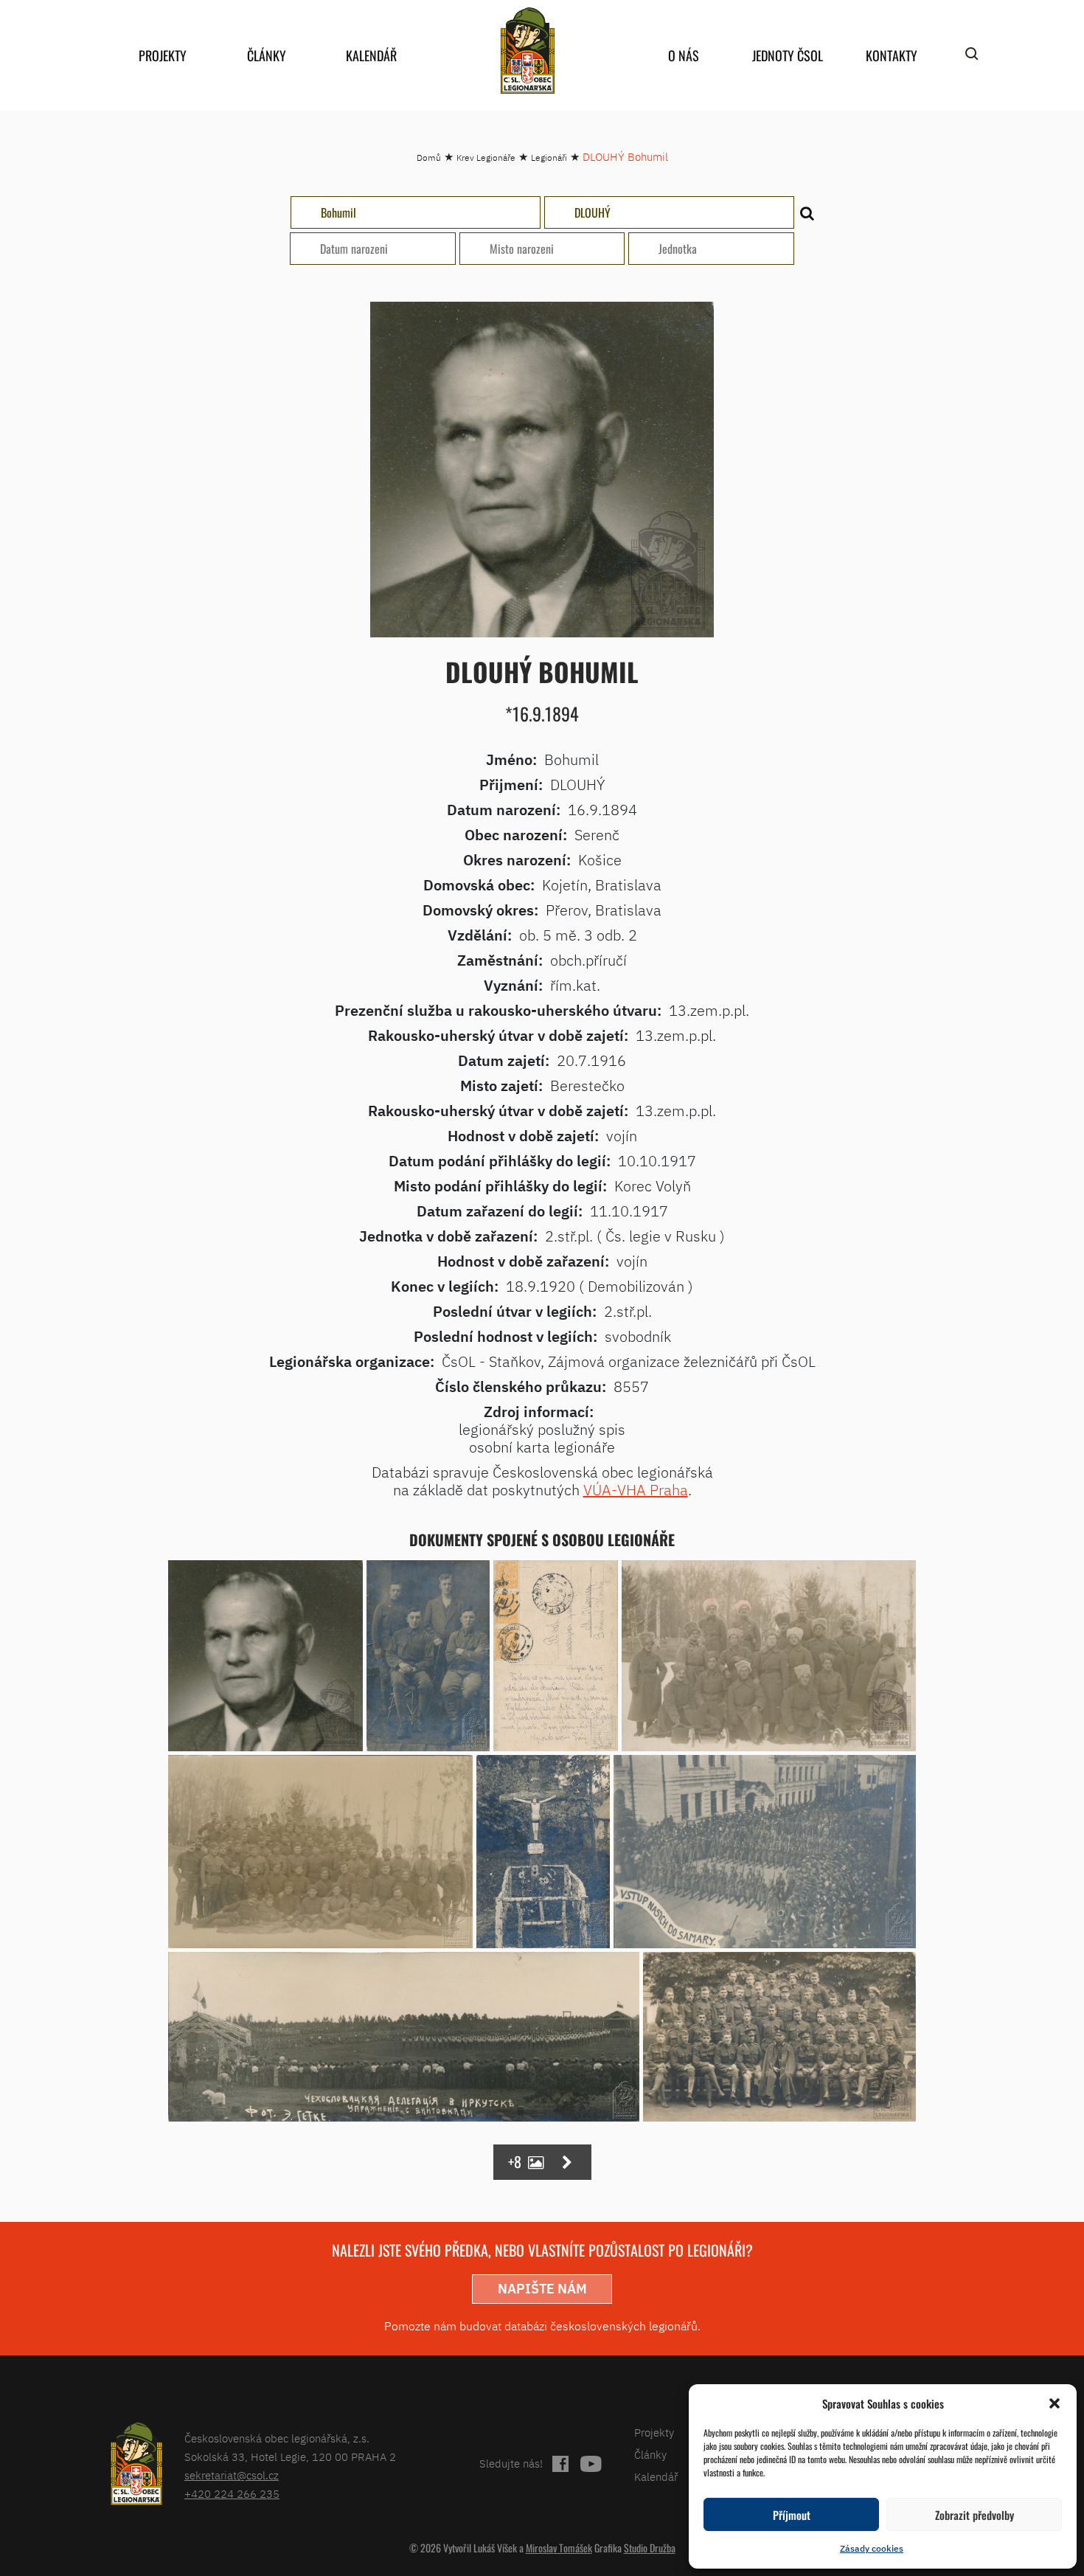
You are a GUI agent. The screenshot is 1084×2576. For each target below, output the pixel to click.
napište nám (542, 2289)
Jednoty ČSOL (788, 55)
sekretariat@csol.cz (232, 2475)
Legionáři (549, 157)
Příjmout (792, 2515)
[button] (1055, 2403)
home (527, 51)
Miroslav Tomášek (559, 2548)
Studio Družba (650, 2548)
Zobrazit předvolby (974, 2515)
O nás (684, 55)
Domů (429, 157)
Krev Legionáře (486, 157)
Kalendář (371, 55)
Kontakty (892, 55)
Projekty (163, 55)
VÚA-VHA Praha (636, 1490)
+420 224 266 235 (232, 2494)
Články (267, 55)
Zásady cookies (872, 2548)
